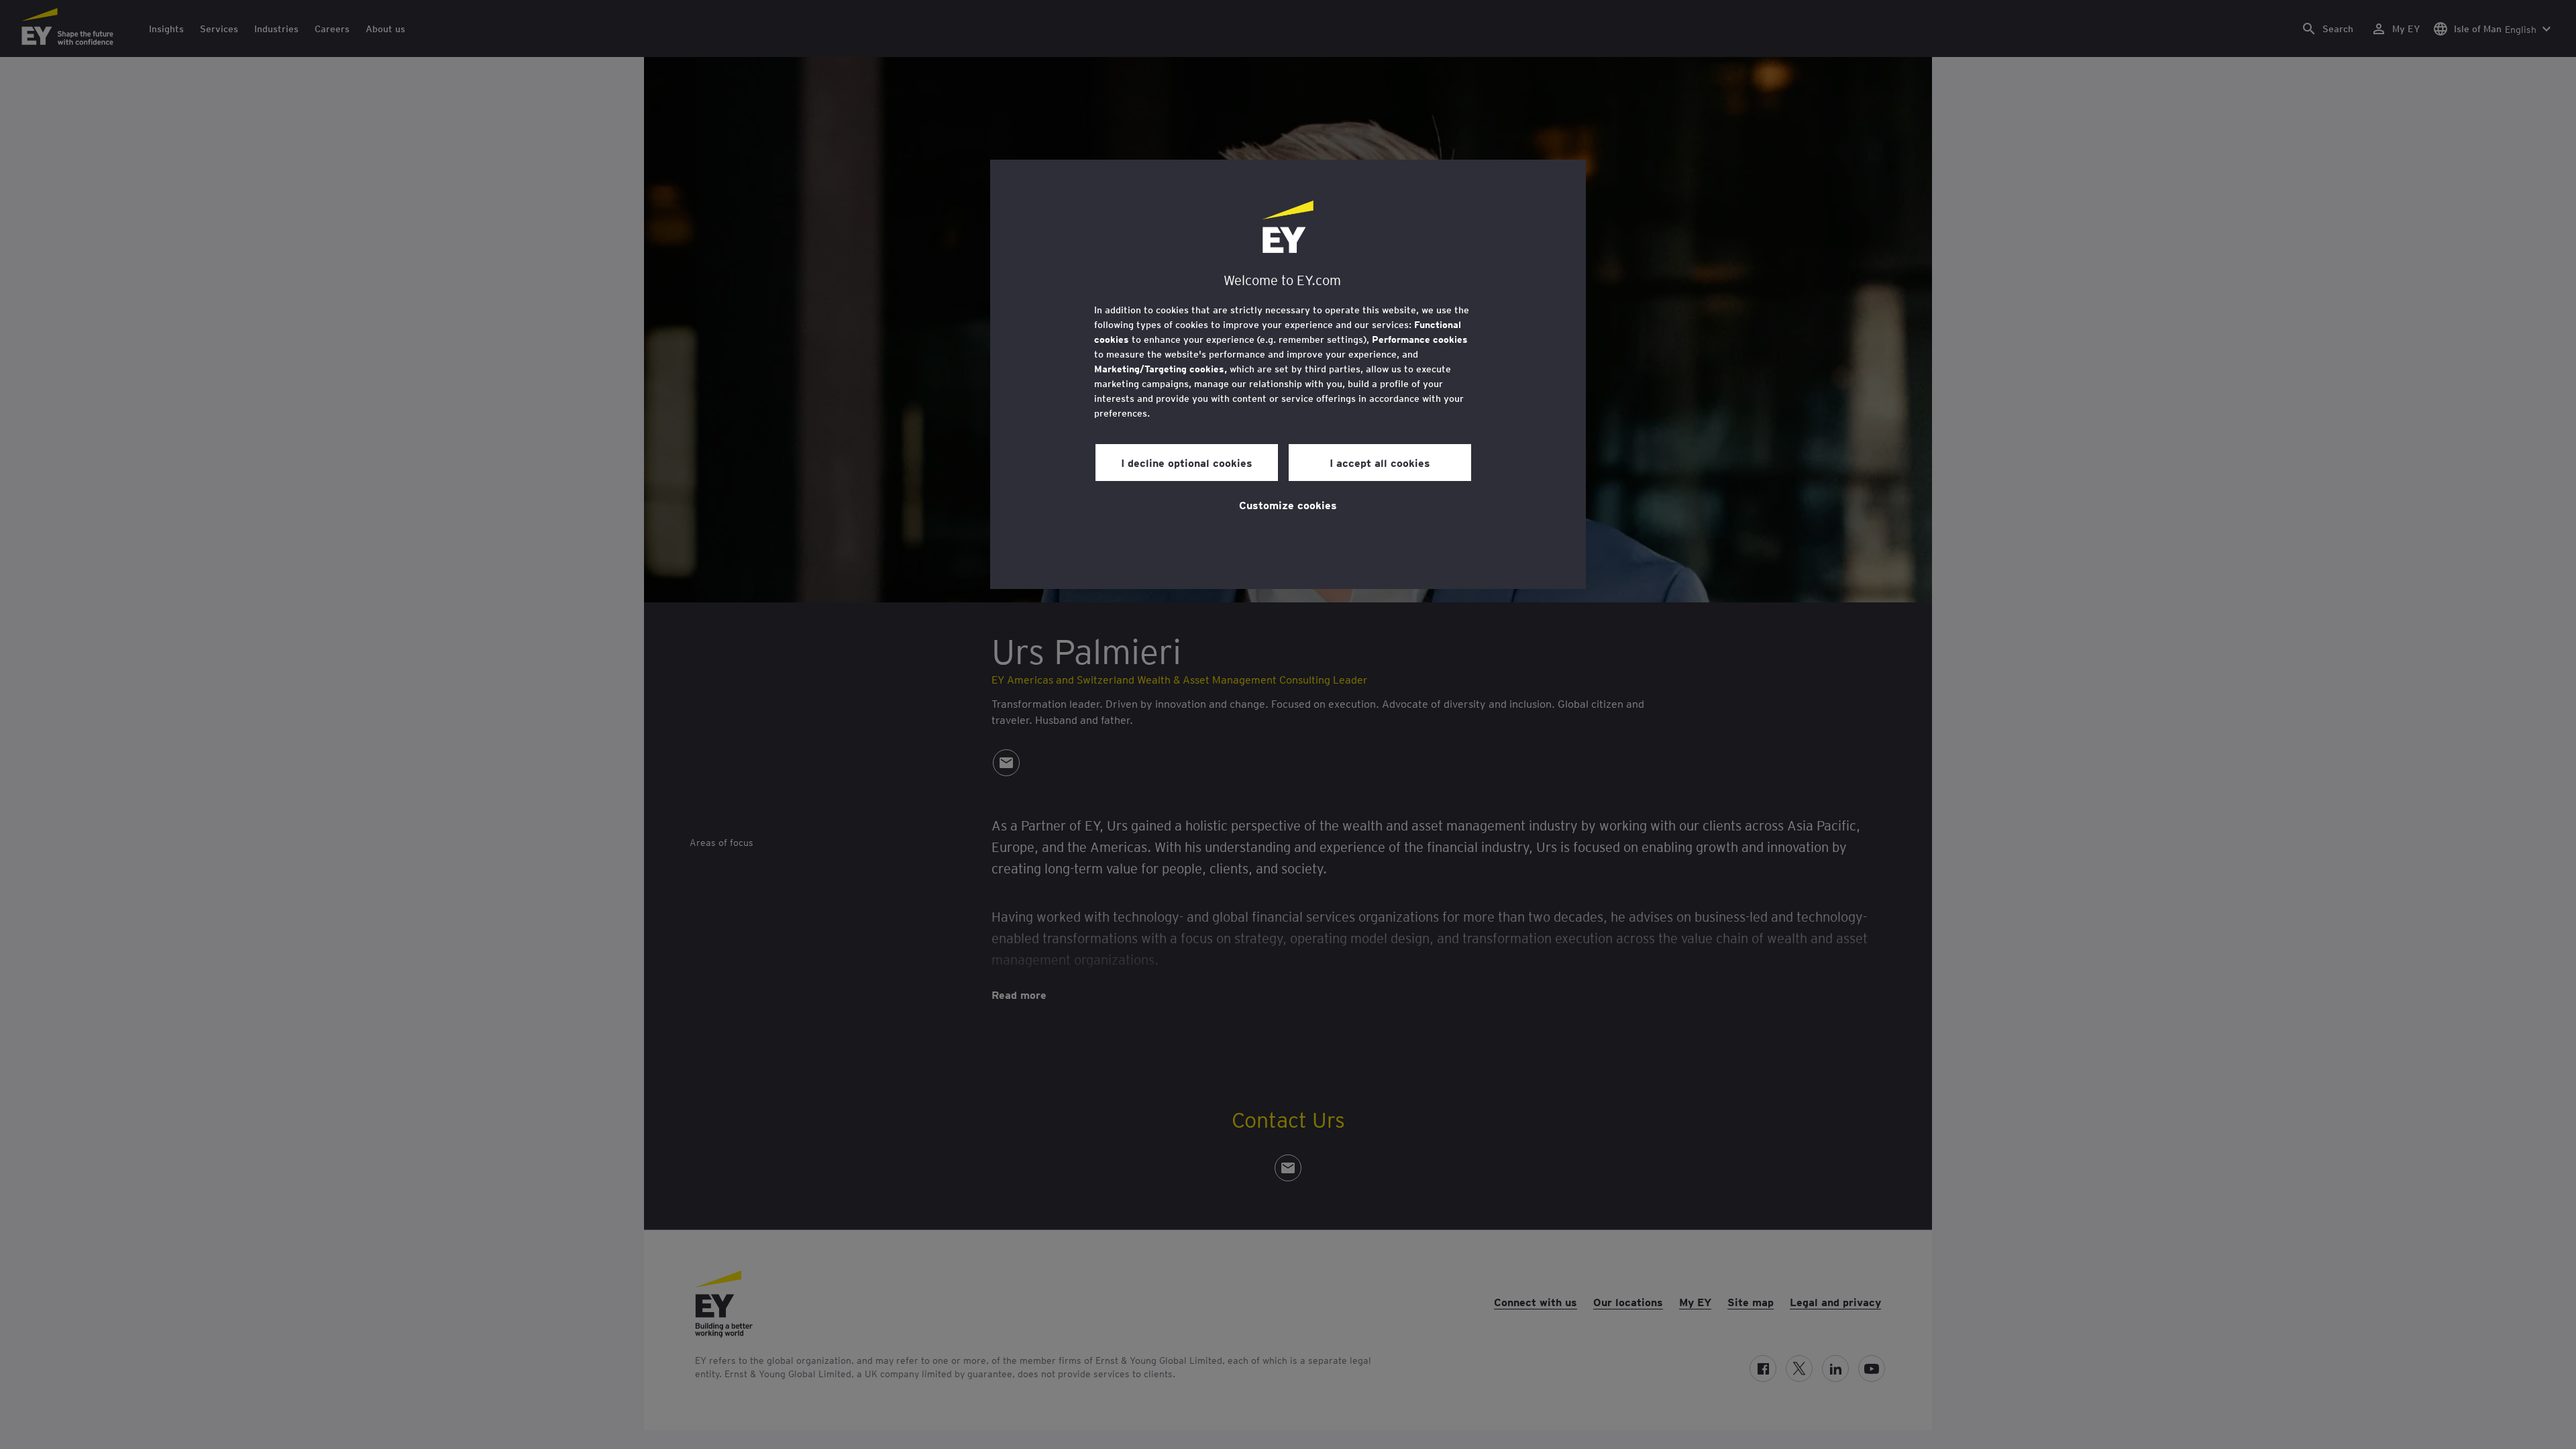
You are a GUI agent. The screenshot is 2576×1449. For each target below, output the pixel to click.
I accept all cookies (1380, 462)
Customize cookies (1288, 504)
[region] (1288, 374)
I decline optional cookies (1187, 462)
